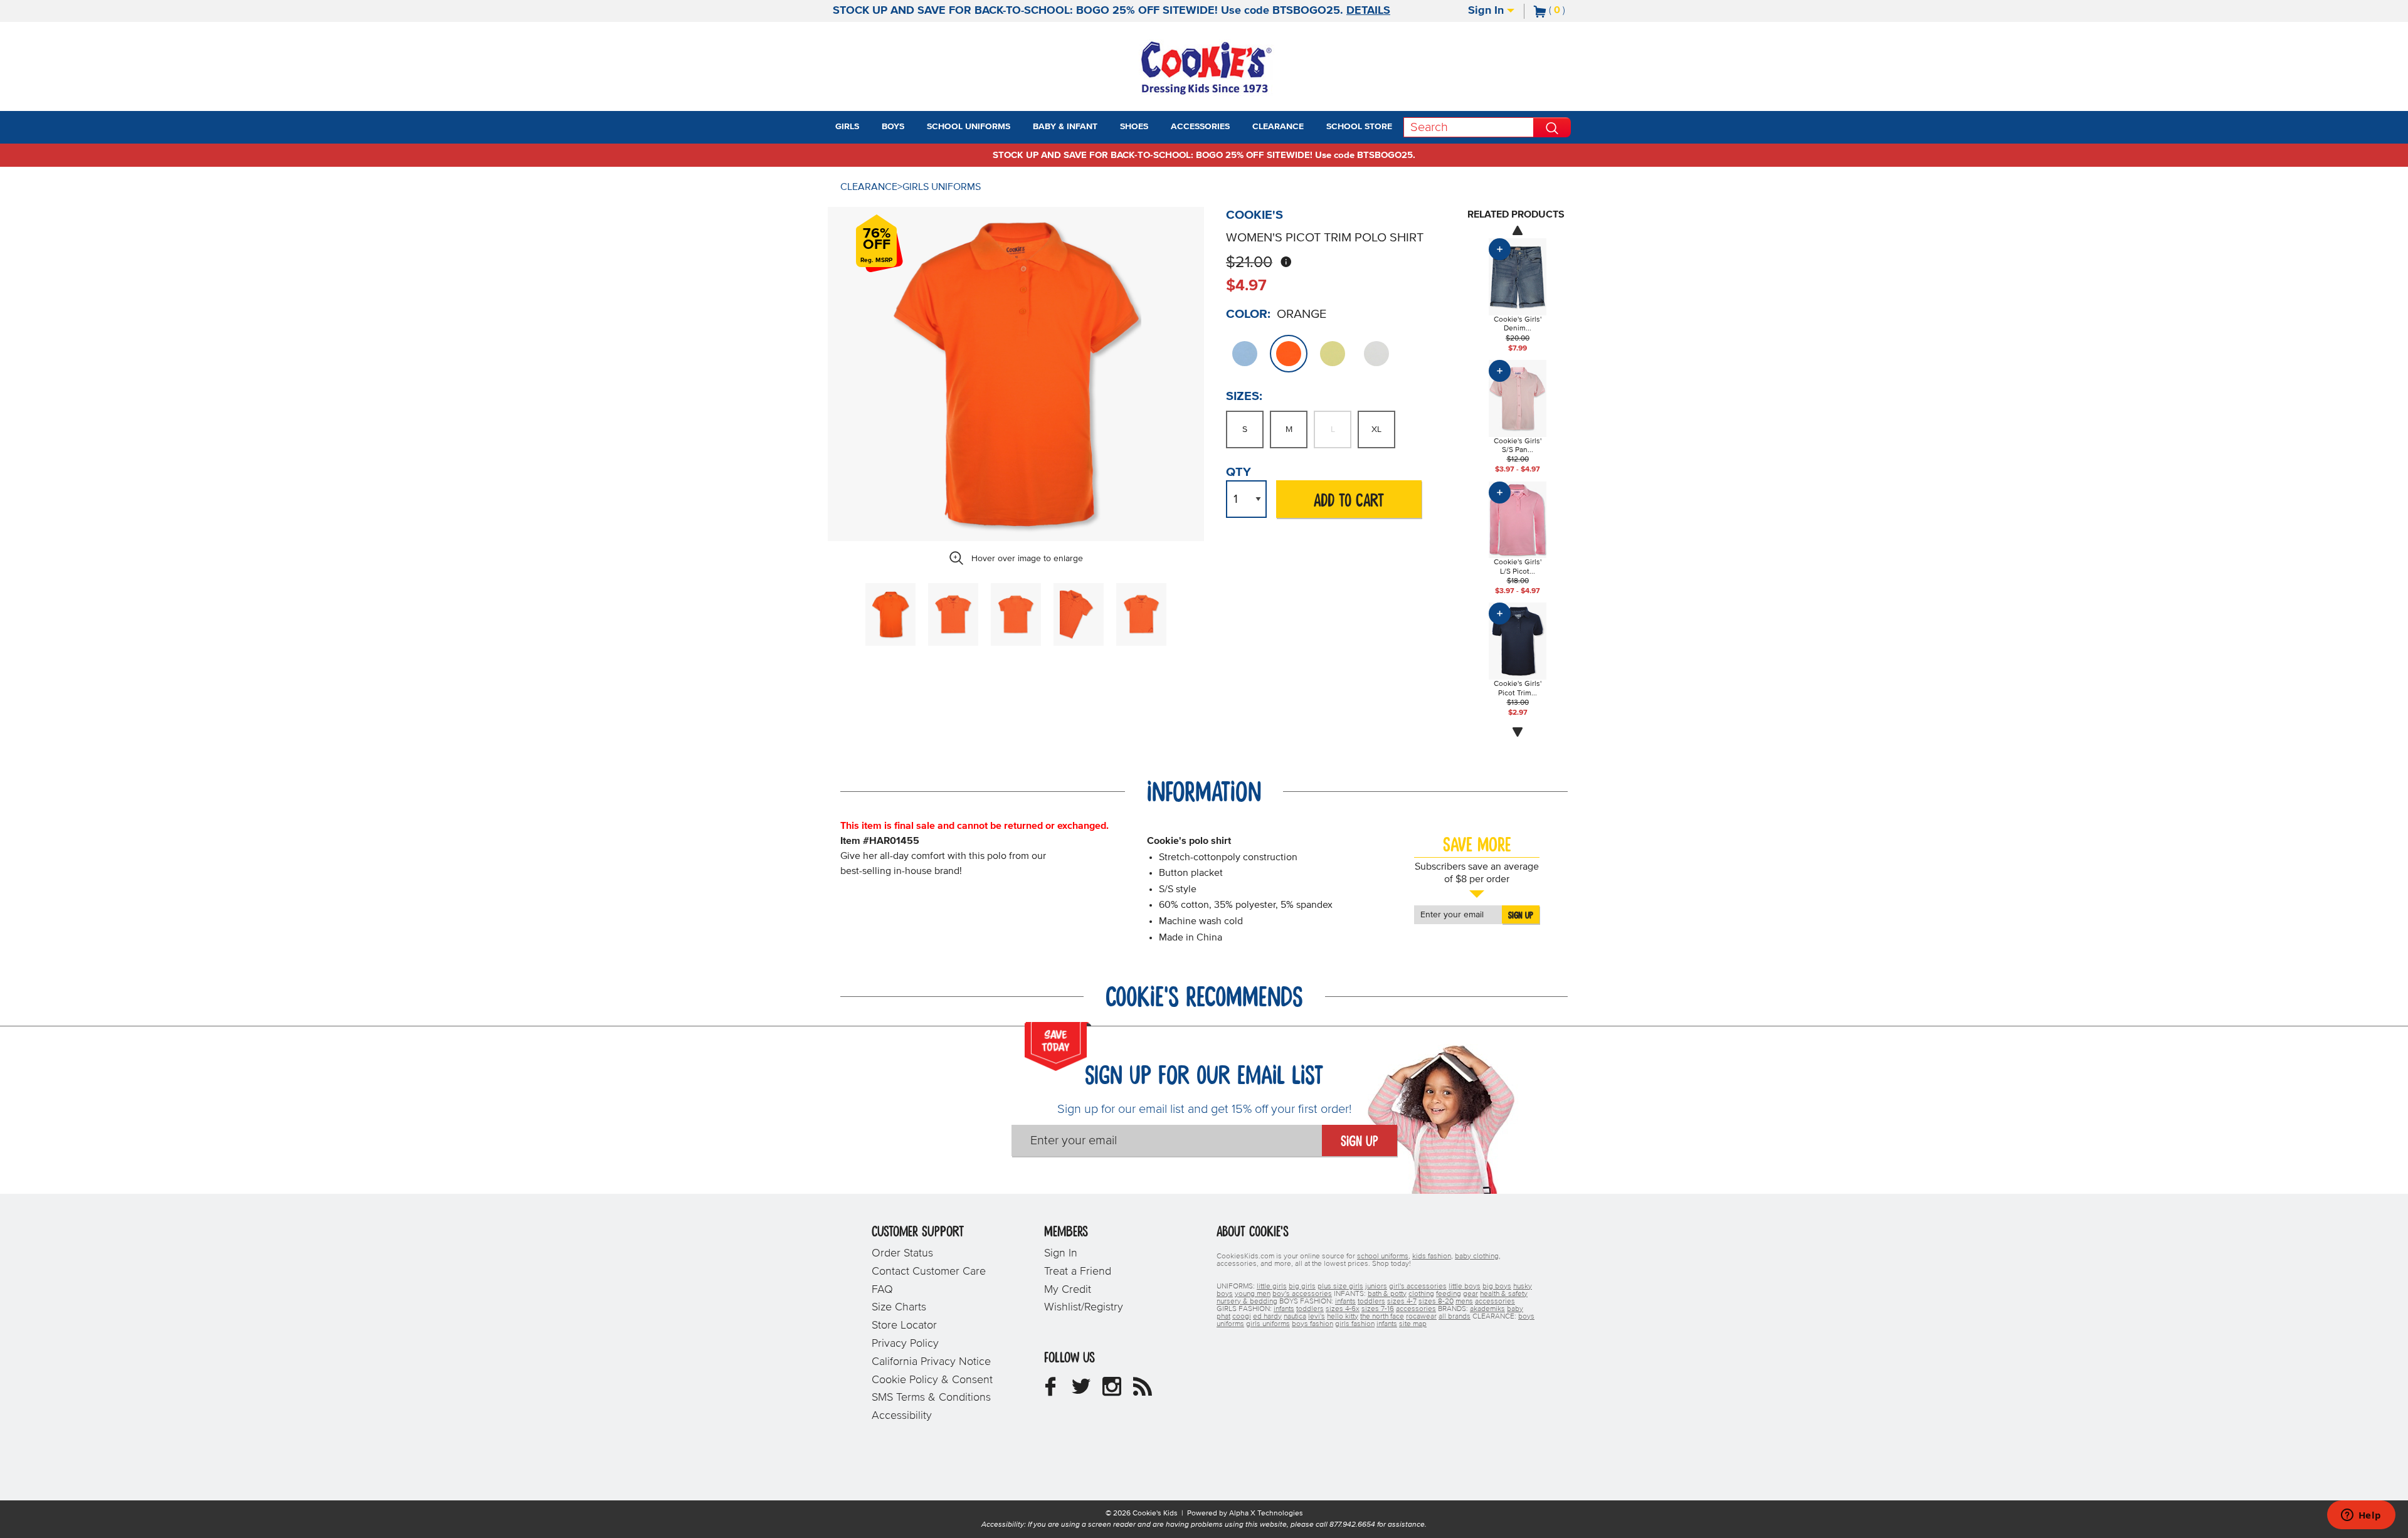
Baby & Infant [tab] (1065, 127)
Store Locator (904, 1325)
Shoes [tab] (1134, 127)
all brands (1455, 1317)
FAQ (882, 1290)
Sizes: (1244, 396)
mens (1464, 1302)
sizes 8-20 (1436, 1302)
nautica (1295, 1317)
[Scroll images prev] (1518, 230)
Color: (1248, 314)
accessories (1495, 1302)
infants (1345, 1302)
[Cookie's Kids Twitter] (1081, 1391)
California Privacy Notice (931, 1362)
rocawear (1421, 1317)
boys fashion (1312, 1324)
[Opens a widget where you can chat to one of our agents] (2361, 1516)
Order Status (902, 1253)
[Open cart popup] (1570, 11)
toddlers (1371, 1302)
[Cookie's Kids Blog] (1143, 1391)
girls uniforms (1268, 1324)
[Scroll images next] (1518, 732)
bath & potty (1387, 1294)
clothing (1421, 1294)
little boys (1465, 1287)
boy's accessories (1302, 1294)
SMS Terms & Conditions (931, 1398)
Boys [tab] (893, 127)
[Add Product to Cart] (1500, 249)
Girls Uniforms (942, 187)
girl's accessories (1418, 1287)
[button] (870, 127)
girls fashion (1355, 1324)
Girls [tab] (847, 127)
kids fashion (1432, 1256)
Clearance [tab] (1278, 127)
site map (1413, 1324)
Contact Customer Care (929, 1272)
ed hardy (1267, 1317)
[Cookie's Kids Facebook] (1050, 1391)
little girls (1272, 1287)
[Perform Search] (1552, 127)
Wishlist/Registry (1084, 1307)
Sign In (1487, 11)
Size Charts (899, 1307)
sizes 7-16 (1378, 1309)
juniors (1376, 1287)
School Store (1359, 127)
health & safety (1504, 1294)
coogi (1242, 1317)
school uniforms (1383, 1256)
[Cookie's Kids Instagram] (1112, 1391)
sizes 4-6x (1343, 1309)
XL (1376, 429)
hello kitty (1343, 1317)
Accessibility (902, 1416)
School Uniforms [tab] (969, 127)
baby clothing (1477, 1256)
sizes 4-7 (1402, 1302)
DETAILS (1368, 11)
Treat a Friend (1078, 1272)
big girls (1302, 1287)
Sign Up (1521, 915)
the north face (1382, 1317)
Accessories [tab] (1200, 127)
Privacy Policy (905, 1344)
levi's (1317, 1317)
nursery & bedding (1247, 1302)
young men (1253, 1294)
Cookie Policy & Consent (932, 1380)
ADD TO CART (1349, 501)
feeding (1449, 1294)
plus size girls (1340, 1287)
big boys (1497, 1287)
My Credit (1068, 1290)
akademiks (1487, 1309)
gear (1471, 1294)
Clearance (869, 187)
